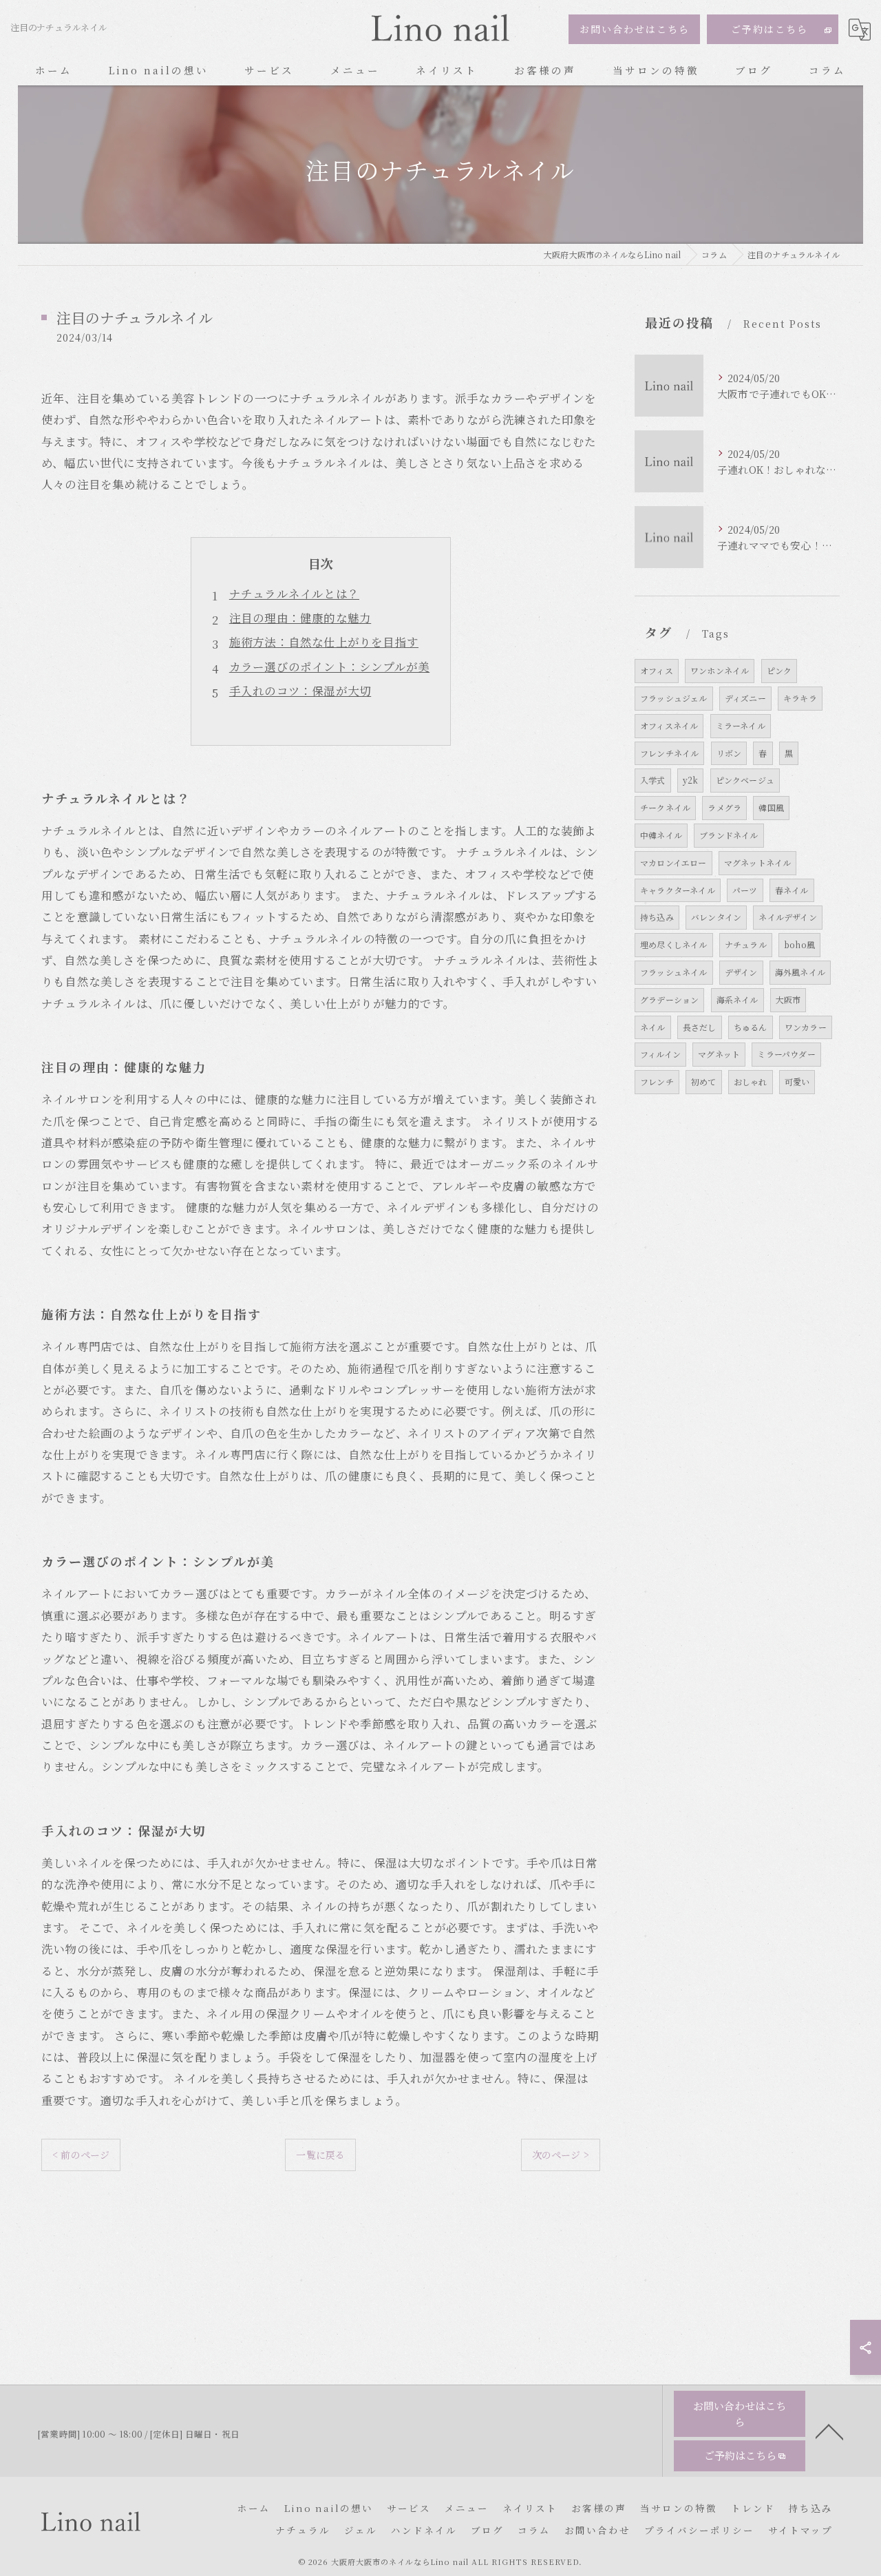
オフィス (657, 670)
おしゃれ (751, 1081)
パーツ (745, 890)
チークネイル (665, 807)
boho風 (799, 944)
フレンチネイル (669, 753)
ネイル (653, 1027)
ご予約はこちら (769, 29)
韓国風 (771, 807)
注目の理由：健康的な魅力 (300, 618)
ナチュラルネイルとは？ (294, 594)
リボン (729, 753)
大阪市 (788, 999)
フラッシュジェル (674, 698)
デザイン (741, 972)
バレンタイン (716, 917)
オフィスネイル (669, 725)
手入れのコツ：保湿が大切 (300, 691)
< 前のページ (81, 2155)
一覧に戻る (320, 2155)
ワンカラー (806, 1027)
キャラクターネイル (678, 890)
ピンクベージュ (745, 780)
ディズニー (745, 698)
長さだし (700, 1027)
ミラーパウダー (786, 1054)
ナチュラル (746, 944)
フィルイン (660, 1054)
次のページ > (561, 2155)
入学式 (653, 780)
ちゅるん (751, 1027)
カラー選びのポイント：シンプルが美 (329, 667)
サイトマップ (800, 2530)
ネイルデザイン (787, 917)
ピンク (779, 670)
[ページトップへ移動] (829, 2431)
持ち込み (657, 917)
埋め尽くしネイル (674, 944)
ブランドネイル (729, 835)
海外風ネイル (800, 972)
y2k (691, 780)
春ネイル (792, 890)
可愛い (797, 1081)
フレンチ (657, 1081)
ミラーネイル (741, 725)
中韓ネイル (661, 835)
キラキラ (800, 698)
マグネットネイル (758, 862)
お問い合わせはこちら (635, 29)
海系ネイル (737, 999)
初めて (704, 1081)
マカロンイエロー (673, 862)
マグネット (719, 1054)
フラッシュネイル (674, 972)
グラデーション (669, 999)
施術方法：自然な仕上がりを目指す (324, 642)
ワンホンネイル (720, 670)
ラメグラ (724, 807)
